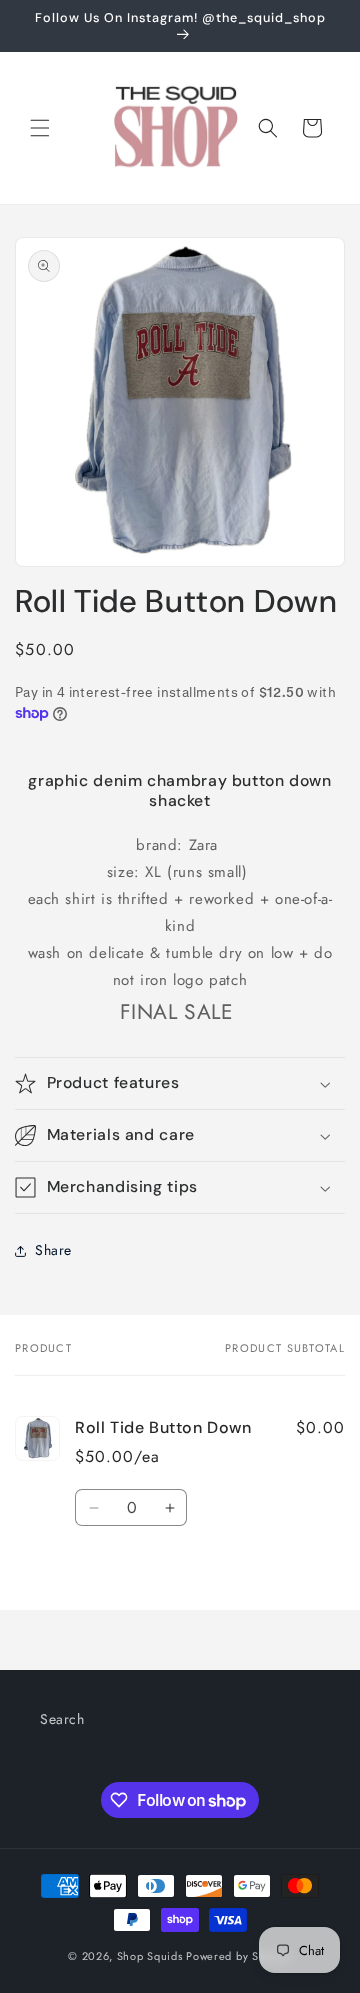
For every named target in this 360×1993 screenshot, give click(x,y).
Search (62, 1719)
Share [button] (53, 1250)
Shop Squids (151, 1956)
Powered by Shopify (239, 1956)
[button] (40, 128)
